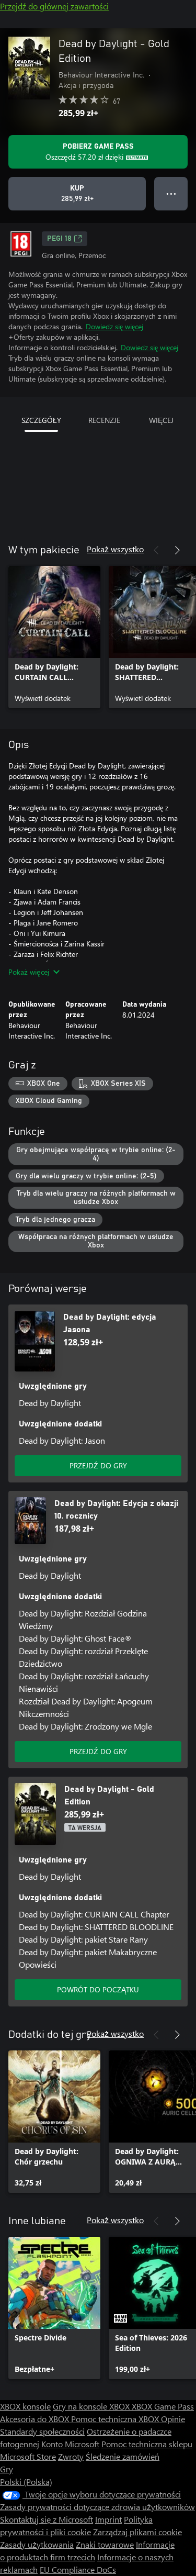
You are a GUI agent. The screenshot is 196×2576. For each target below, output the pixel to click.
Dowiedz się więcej (114, 326)
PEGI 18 (59, 239)
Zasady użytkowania (37, 2544)
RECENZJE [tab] (104, 420)
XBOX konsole (25, 2406)
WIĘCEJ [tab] (161, 420)
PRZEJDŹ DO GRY (98, 1465)
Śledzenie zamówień (123, 2456)
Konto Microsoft (70, 2444)
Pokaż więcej (29, 972)
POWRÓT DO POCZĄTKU (98, 1989)
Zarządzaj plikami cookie (137, 2532)
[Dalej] (177, 550)
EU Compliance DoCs (78, 2569)
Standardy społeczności (42, 2431)
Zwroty (71, 2456)
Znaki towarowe (105, 2544)
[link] (54, 637)
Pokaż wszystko (115, 549)
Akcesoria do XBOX (36, 2419)
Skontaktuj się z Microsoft (47, 2519)
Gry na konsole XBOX (92, 2406)
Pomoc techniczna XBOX (116, 2419)
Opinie (173, 2419)
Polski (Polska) (26, 2482)
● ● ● (171, 193)
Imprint (108, 2519)
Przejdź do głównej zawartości (54, 6)
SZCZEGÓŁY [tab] (41, 420)
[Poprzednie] (156, 550)
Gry (7, 2469)
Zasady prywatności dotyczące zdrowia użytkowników (97, 2507)
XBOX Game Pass (163, 2406)
